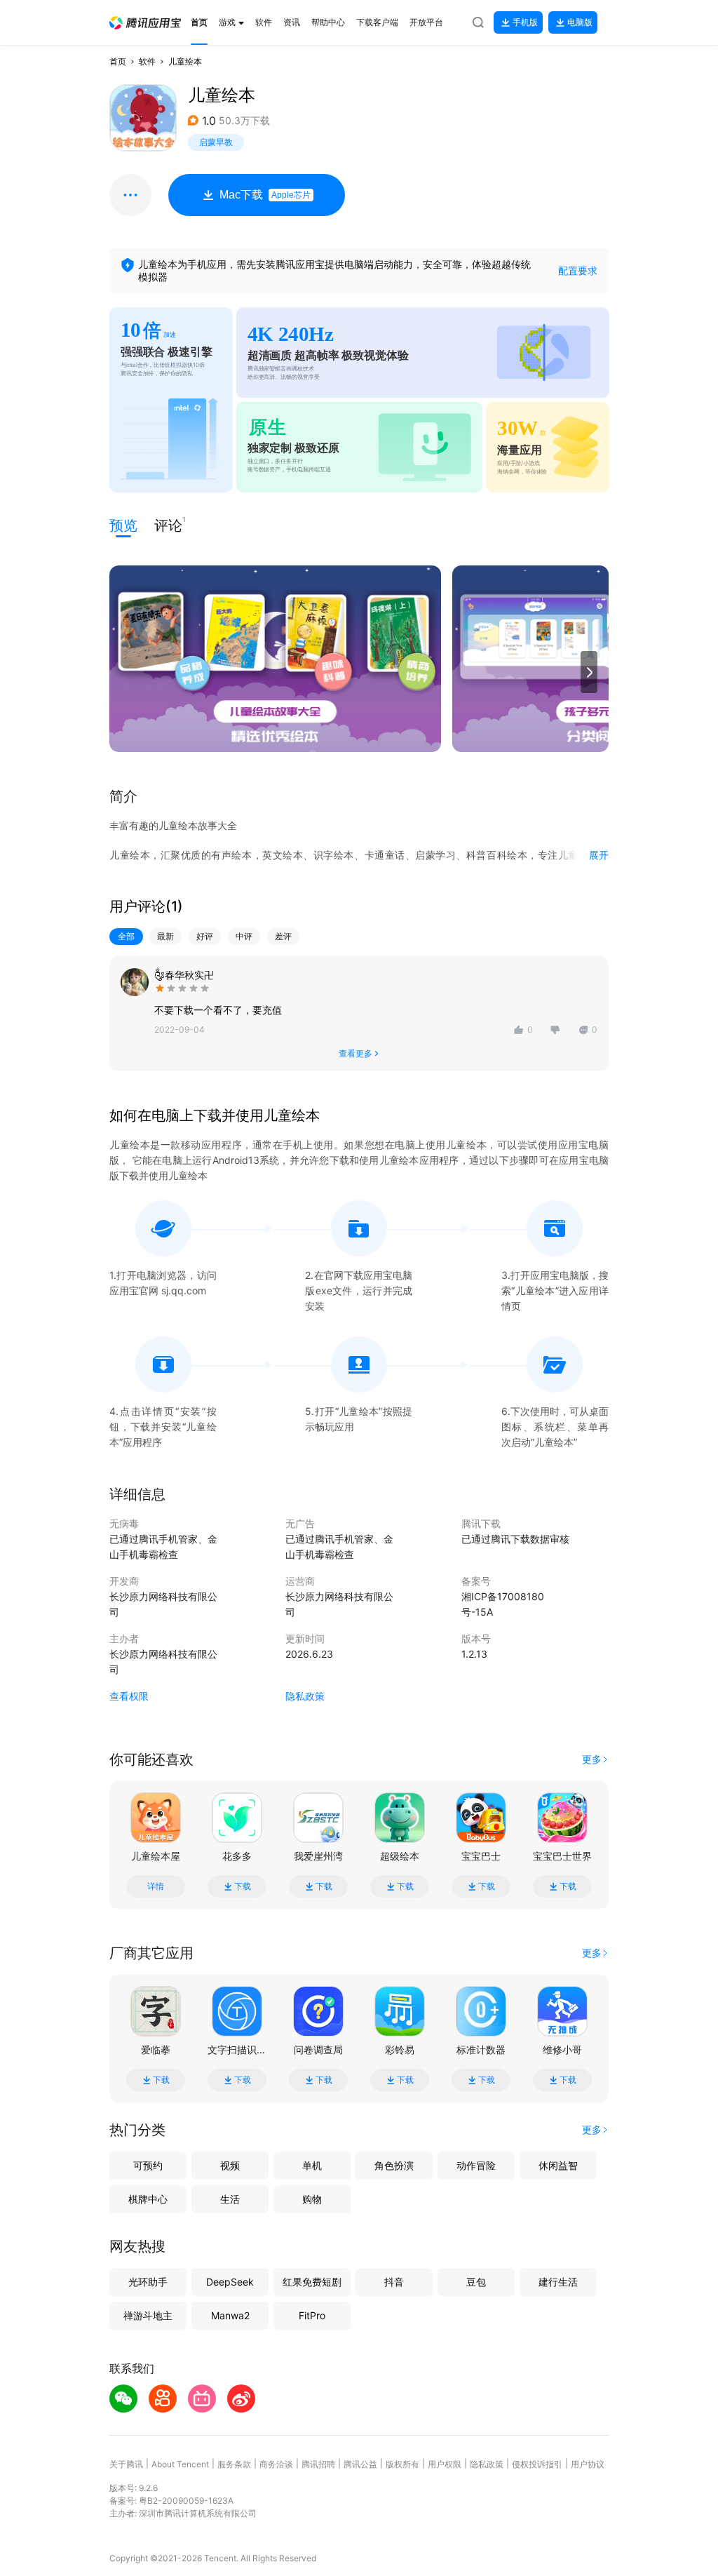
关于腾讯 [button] (126, 2464)
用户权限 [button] (445, 2464)
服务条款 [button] (234, 2464)
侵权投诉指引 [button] (537, 2464)
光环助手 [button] (148, 2282)
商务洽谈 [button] (276, 2464)
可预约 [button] (148, 2165)
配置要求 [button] (578, 270)
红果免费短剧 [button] (312, 2282)
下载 (243, 1886)
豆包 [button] (476, 2282)
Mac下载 (265, 195)
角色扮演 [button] (394, 2165)
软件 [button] (147, 61)
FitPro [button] (312, 2315)
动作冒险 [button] (476, 2165)
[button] (145, 23)
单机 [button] (312, 2165)
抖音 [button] (394, 2282)
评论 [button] (168, 524)
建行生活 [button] (558, 2282)
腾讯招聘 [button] (318, 2464)
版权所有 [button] (402, 2464)
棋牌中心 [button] (148, 2199)
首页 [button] (118, 61)
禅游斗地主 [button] (148, 2315)
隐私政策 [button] (305, 1696)
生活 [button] (230, 2199)
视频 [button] (230, 2165)
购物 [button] (312, 2199)
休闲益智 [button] (558, 2165)
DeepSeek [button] (230, 2282)
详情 (156, 1886)
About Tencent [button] (180, 2464)
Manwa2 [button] (230, 2315)
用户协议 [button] (588, 2464)
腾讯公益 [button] (360, 2464)
